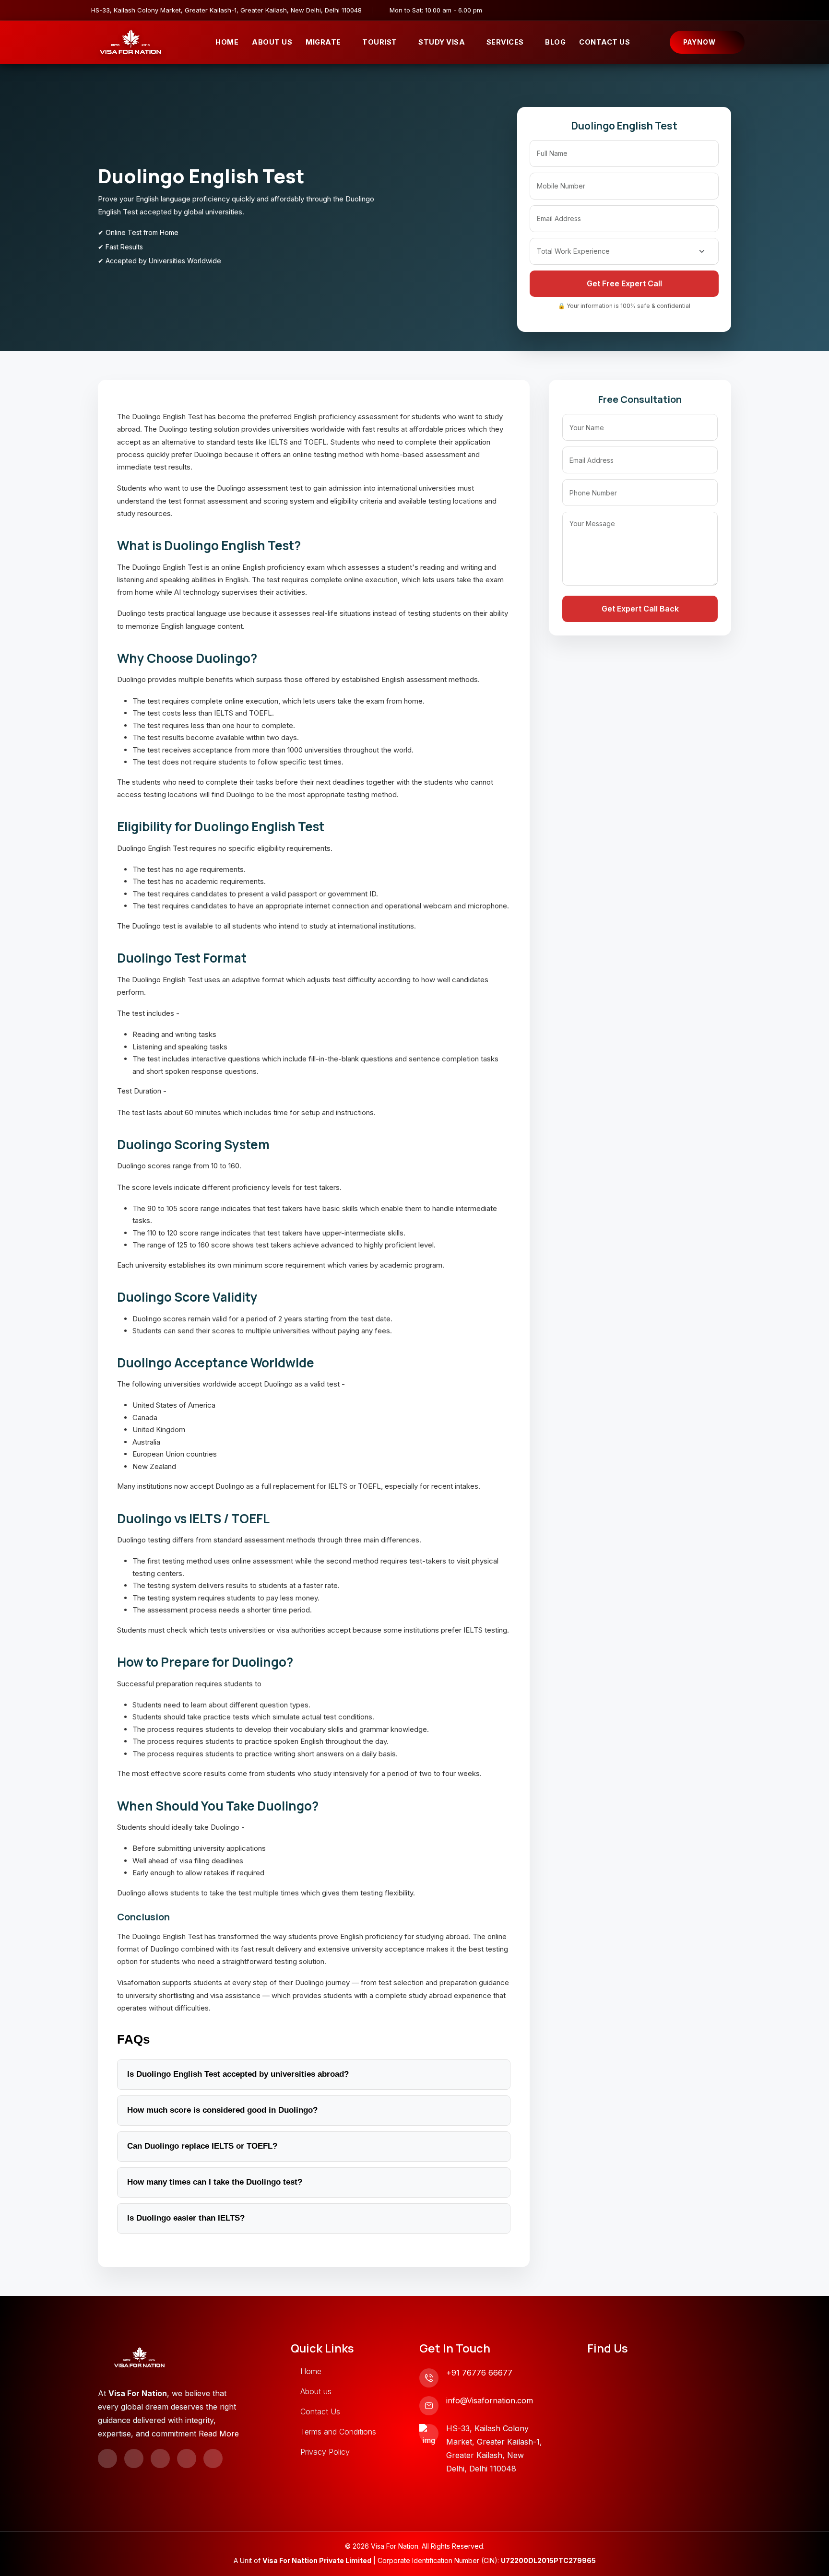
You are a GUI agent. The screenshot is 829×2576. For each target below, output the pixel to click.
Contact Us (604, 42)
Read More (219, 2434)
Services (505, 42)
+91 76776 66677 (479, 2373)
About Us (272, 42)
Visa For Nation (395, 2546)
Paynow (699, 42)
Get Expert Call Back (640, 609)
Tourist (380, 42)
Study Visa (442, 42)
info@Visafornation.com (490, 2400)
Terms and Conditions (338, 2432)
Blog (555, 42)
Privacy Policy (325, 2452)
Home (227, 42)
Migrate (323, 42)
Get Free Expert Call (624, 283)
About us (316, 2391)
